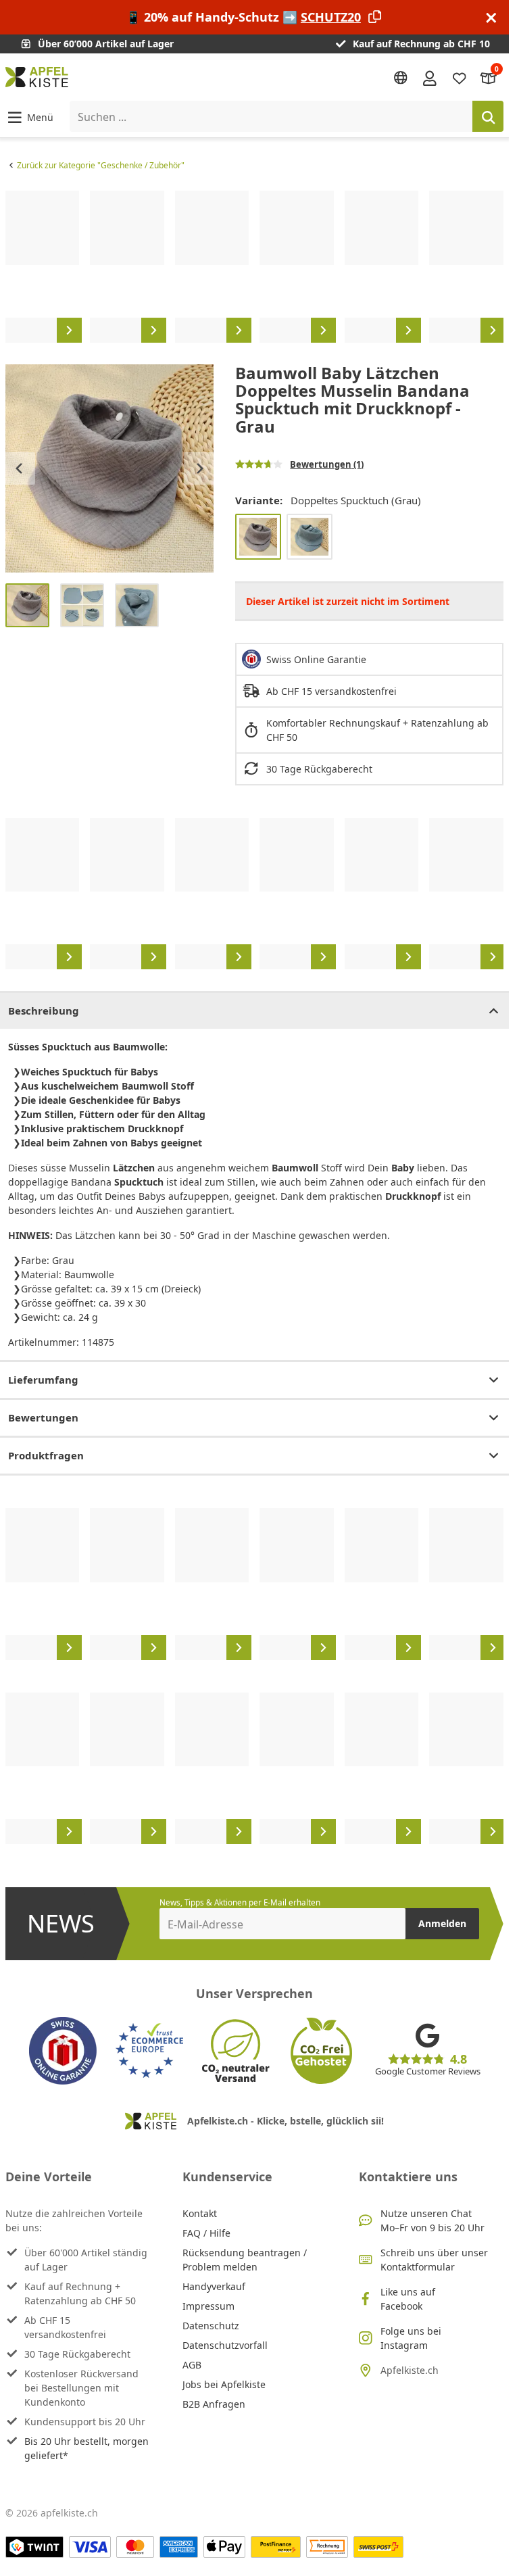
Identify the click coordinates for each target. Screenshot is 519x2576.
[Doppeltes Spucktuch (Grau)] (258, 537)
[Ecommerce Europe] (149, 2051)
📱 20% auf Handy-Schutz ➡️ (243, 17)
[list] (254, 266)
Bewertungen (43, 1417)
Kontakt (200, 2213)
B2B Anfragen (214, 2404)
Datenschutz (211, 2326)
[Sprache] (401, 78)
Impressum (208, 2306)
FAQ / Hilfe (206, 2233)
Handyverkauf (214, 2286)
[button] (29, 117)
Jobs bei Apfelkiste (224, 2384)
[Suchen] (488, 116)
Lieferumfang (43, 1380)
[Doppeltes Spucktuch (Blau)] (310, 537)
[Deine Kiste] (489, 77)
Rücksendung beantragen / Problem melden (245, 2260)
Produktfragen (46, 1455)
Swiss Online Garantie (316, 659)
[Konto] (430, 77)
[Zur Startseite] (37, 77)
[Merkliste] (460, 77)
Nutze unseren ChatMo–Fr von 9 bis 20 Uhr (432, 2220)
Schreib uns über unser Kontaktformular (434, 2260)
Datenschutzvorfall (225, 2345)
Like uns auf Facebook (408, 2299)
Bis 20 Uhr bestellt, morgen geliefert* (86, 2448)
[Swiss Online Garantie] (63, 2051)
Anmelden (442, 1923)
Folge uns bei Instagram (411, 2338)
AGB (192, 2365)
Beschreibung (44, 1011)
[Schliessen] (491, 17)
